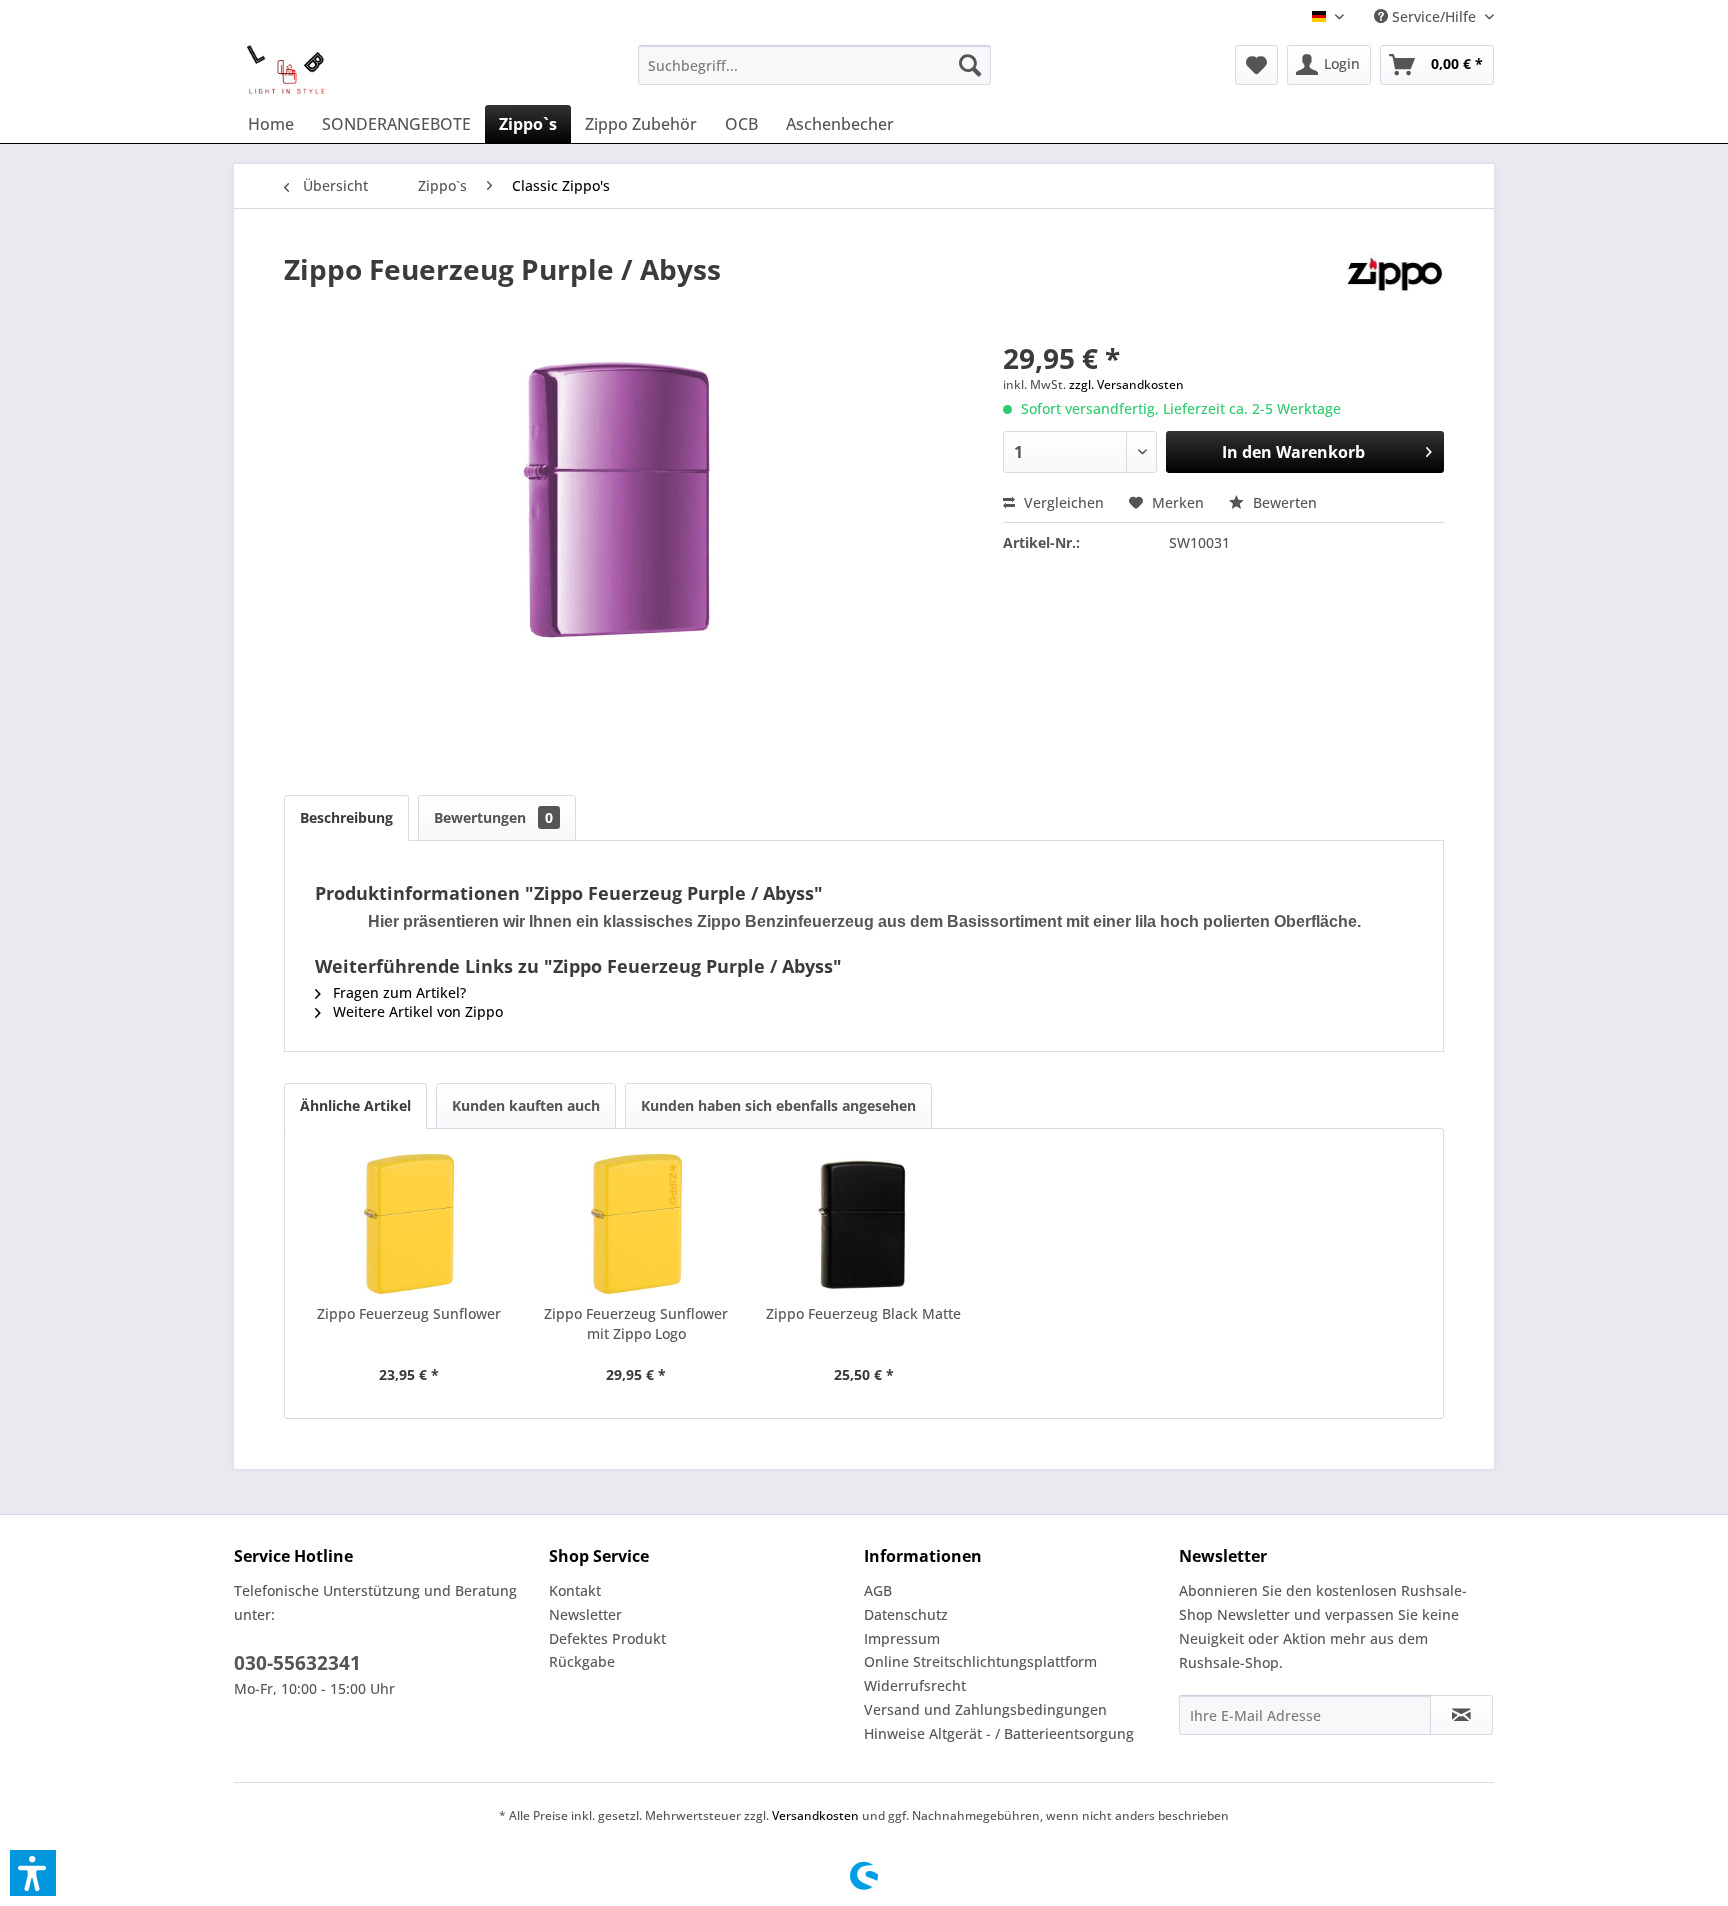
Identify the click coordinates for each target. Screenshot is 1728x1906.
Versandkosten (815, 1815)
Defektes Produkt (607, 1638)
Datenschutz (906, 1614)
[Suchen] (970, 65)
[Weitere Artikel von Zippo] (1395, 289)
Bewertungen (493, 817)
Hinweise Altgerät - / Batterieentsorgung (999, 1733)
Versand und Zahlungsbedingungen (985, 1709)
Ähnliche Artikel (355, 1105)
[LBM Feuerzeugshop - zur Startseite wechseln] (285, 70)
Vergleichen (1062, 502)
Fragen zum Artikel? (397, 992)
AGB (878, 1590)
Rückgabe (582, 1661)
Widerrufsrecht (915, 1685)
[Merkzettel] (1256, 65)
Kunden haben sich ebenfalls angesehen (778, 1105)
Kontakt (575, 1590)
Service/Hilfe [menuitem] (1434, 16)
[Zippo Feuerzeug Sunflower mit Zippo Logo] (637, 1224)
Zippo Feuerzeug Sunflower (409, 1313)
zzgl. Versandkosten (1126, 384)
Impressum (902, 1638)
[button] (33, 1873)
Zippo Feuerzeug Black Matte (863, 1313)
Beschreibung (346, 817)
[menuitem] (814, 65)
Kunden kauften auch (526, 1105)
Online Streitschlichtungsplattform (980, 1661)
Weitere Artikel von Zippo (416, 1011)
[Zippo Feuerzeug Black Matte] (864, 1224)
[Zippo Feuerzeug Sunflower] (409, 1224)
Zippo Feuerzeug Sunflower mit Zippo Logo (636, 1323)
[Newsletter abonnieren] (1461, 1715)
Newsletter (585, 1614)
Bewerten (1283, 502)
